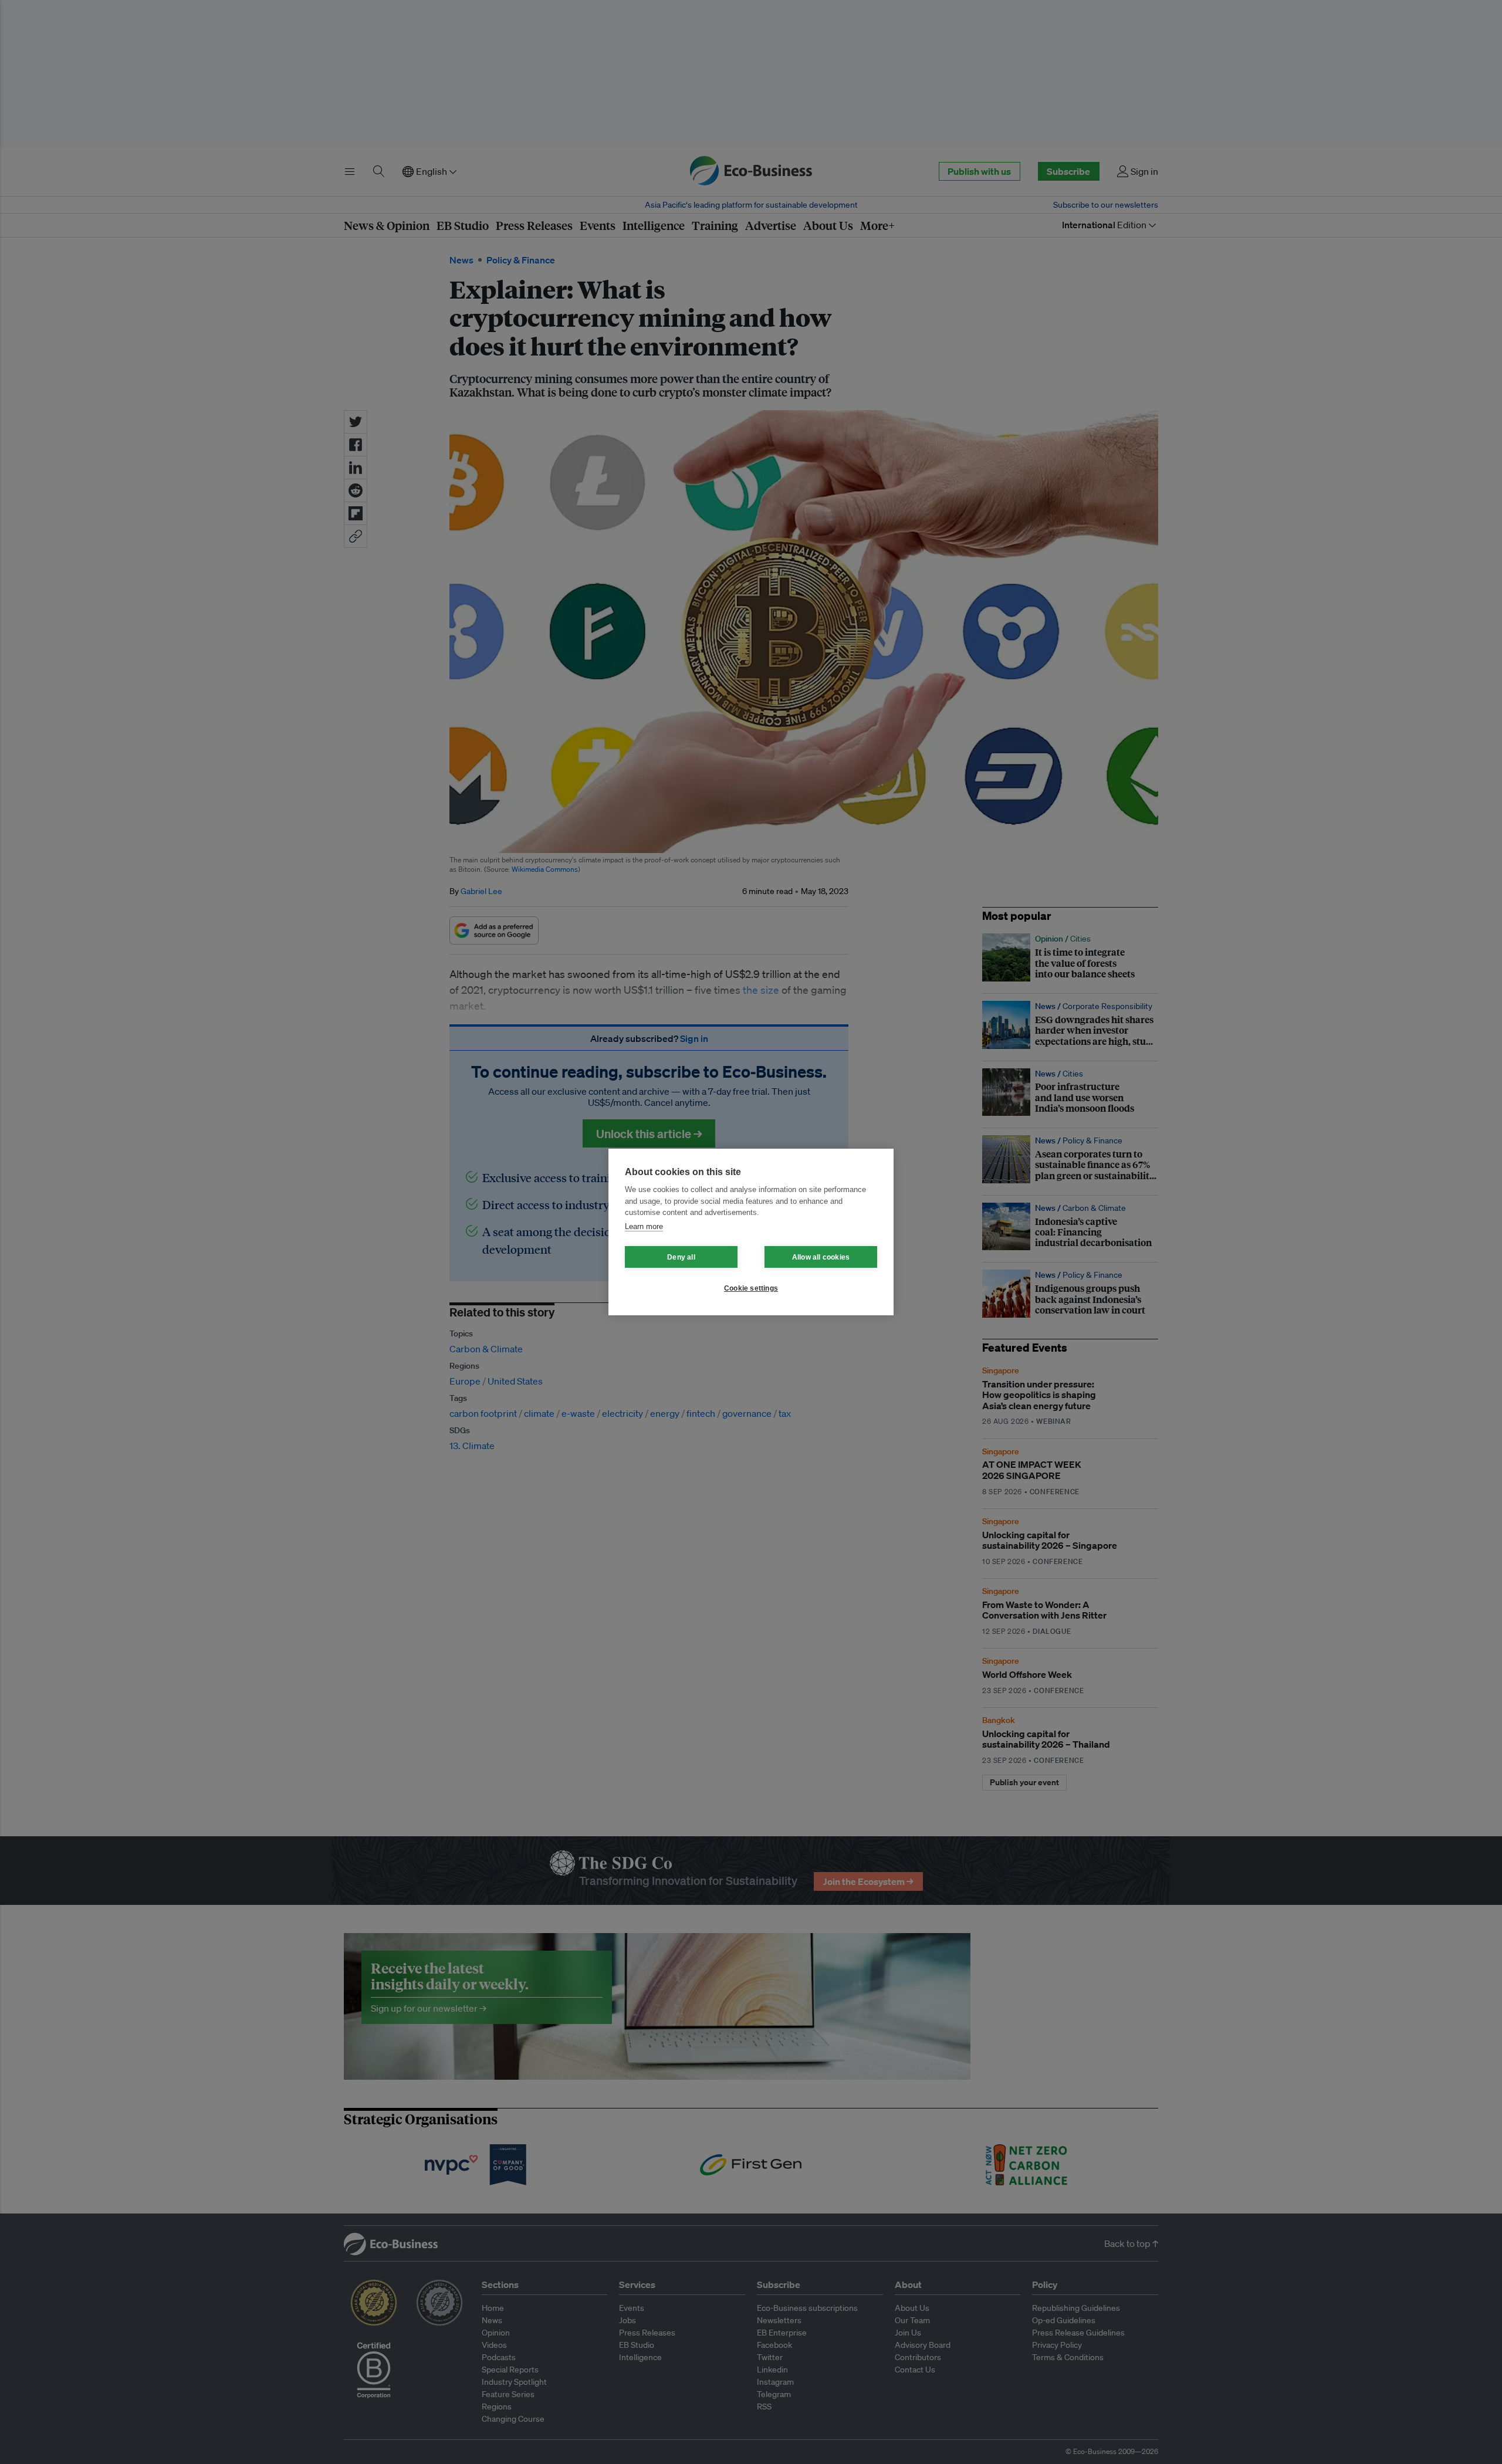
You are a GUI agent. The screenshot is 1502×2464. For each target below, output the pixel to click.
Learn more (644, 1226)
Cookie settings (751, 1288)
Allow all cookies (821, 1257)
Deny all (681, 1257)
